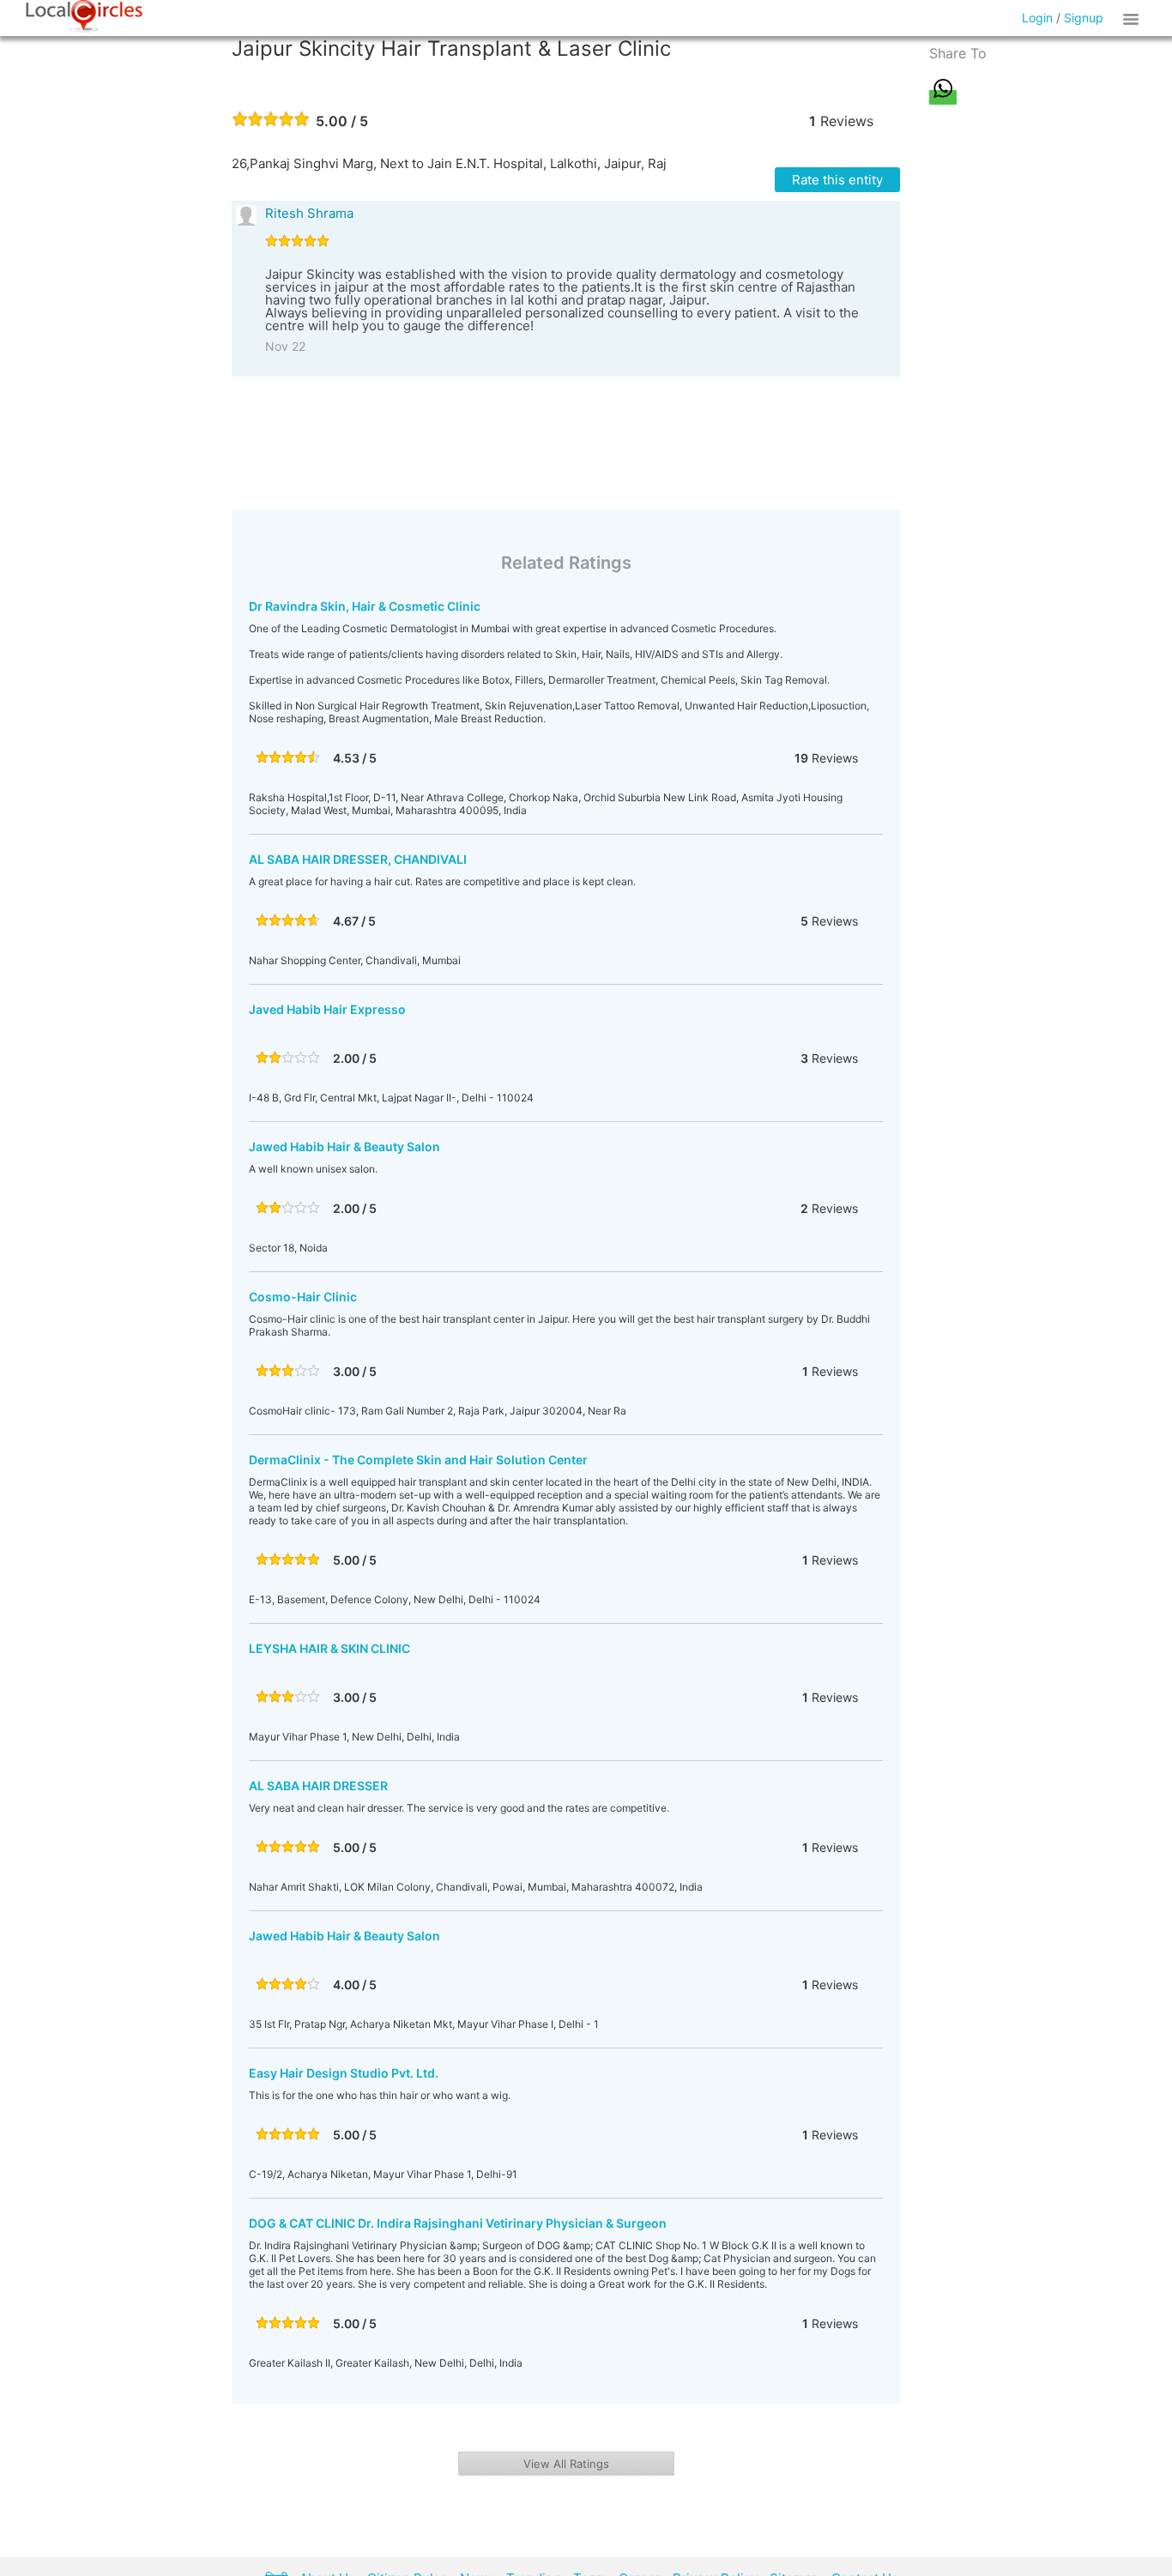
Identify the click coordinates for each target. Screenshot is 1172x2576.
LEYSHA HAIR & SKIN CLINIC (329, 1648)
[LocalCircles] (84, 16)
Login (1037, 18)
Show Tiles (1133, 18)
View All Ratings (566, 2464)
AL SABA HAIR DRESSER (318, 1786)
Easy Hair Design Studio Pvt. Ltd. (344, 2073)
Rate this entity (837, 180)
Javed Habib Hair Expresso (327, 1009)
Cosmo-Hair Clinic (303, 1297)
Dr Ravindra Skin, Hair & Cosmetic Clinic (365, 606)
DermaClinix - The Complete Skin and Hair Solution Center (418, 1460)
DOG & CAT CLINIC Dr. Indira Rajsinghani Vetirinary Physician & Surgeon (458, 2223)
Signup (1084, 18)
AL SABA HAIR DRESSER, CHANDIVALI (358, 859)
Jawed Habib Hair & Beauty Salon (344, 1146)
